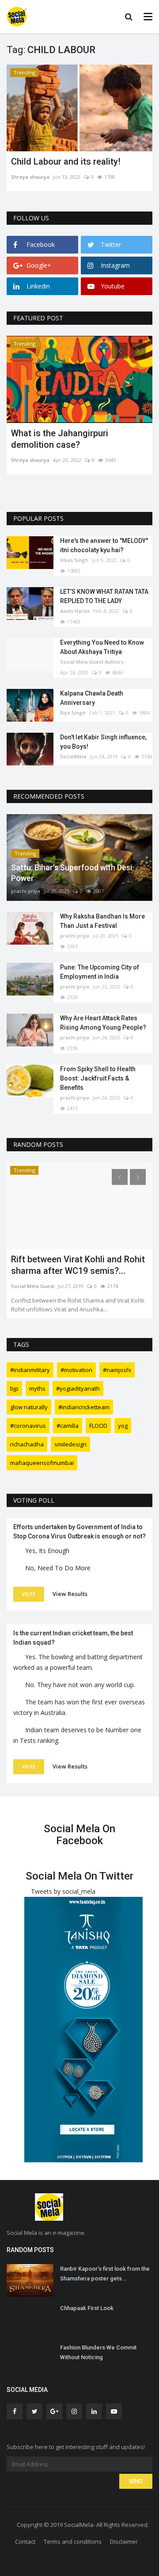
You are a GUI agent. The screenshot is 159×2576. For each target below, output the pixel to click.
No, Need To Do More (58, 1568)
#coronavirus (28, 1426)
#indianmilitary (30, 1370)
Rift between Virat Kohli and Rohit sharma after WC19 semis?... (78, 1265)
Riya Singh (73, 713)
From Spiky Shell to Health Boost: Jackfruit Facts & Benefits (98, 1078)
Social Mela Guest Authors (92, 662)
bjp (14, 1388)
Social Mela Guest (33, 1286)
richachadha (27, 1444)
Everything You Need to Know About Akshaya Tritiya (102, 647)
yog (123, 1426)
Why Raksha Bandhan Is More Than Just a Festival (102, 921)
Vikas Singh (74, 560)
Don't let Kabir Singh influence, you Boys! (103, 742)
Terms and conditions (73, 2541)
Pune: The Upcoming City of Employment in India (100, 972)
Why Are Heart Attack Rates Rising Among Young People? (103, 1023)
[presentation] (120, 350)
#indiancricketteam (84, 1407)
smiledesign (70, 1444)
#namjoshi (117, 1370)
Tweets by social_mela (63, 1891)
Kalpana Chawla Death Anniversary (92, 698)
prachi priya (26, 891)
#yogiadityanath (78, 1388)
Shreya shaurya (30, 177)
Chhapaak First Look (87, 2308)
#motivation (76, 1370)
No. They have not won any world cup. (80, 1685)
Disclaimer (124, 2541)
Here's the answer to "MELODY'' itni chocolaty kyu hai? (104, 545)
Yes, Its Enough (47, 1551)
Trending (25, 72)
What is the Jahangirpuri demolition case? (60, 439)
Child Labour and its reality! (66, 161)
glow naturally (29, 1407)
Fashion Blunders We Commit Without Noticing (98, 2352)
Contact (25, 2541)
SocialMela (73, 756)
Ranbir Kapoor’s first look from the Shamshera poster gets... (105, 2274)
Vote (29, 1594)
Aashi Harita (75, 611)
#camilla (68, 1426)
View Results (70, 1594)
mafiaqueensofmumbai (42, 1463)
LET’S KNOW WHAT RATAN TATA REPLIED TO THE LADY (104, 596)
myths (37, 1388)
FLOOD (98, 1426)
